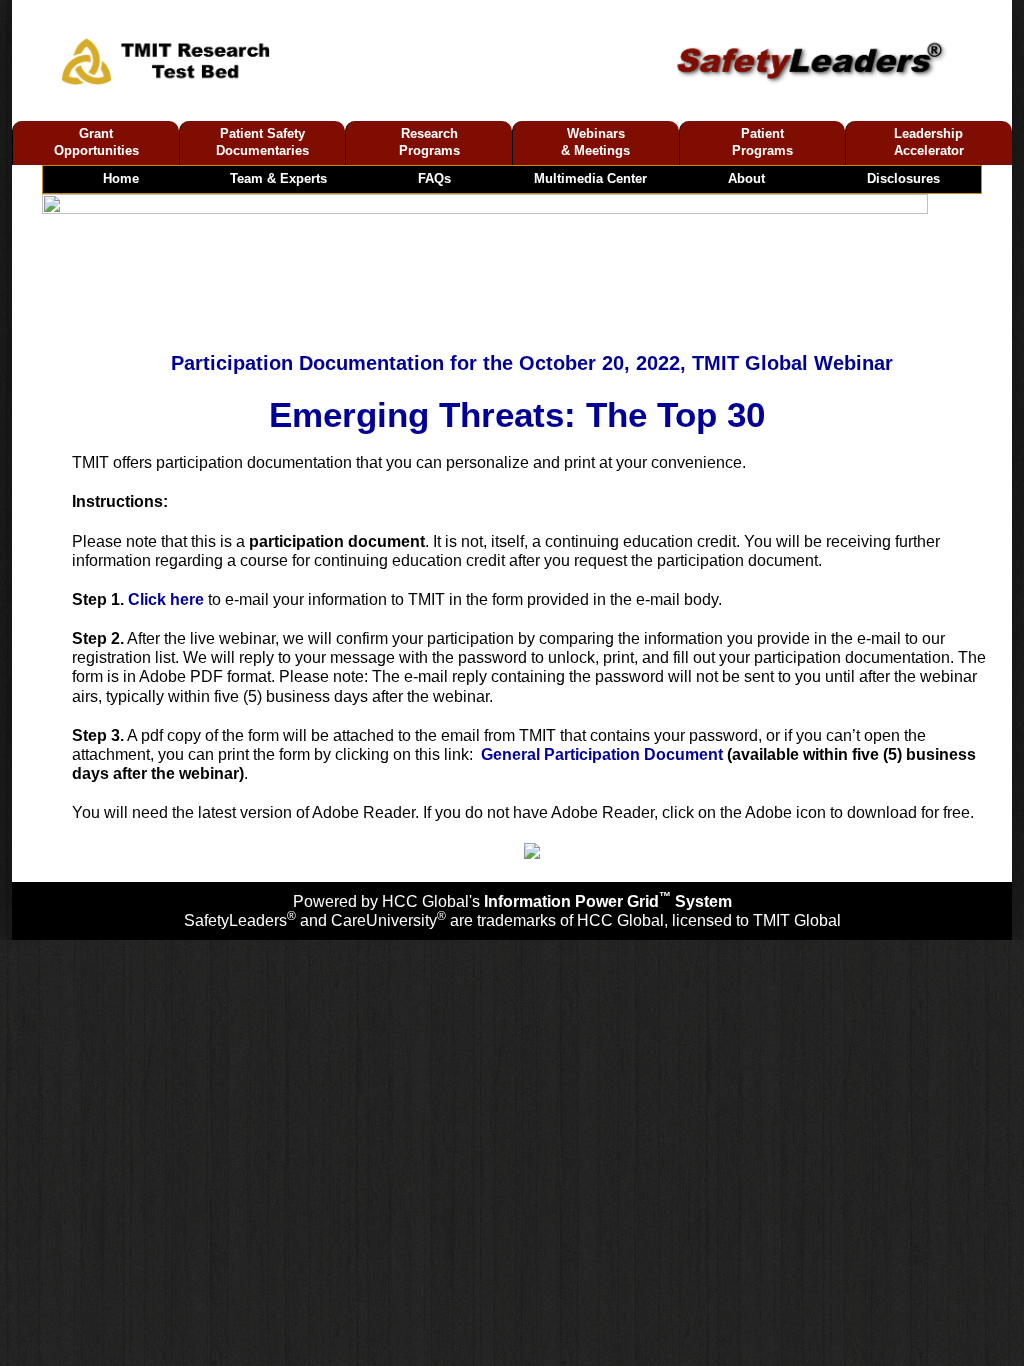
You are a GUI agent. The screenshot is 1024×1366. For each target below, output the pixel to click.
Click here (166, 599)
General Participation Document (602, 754)
